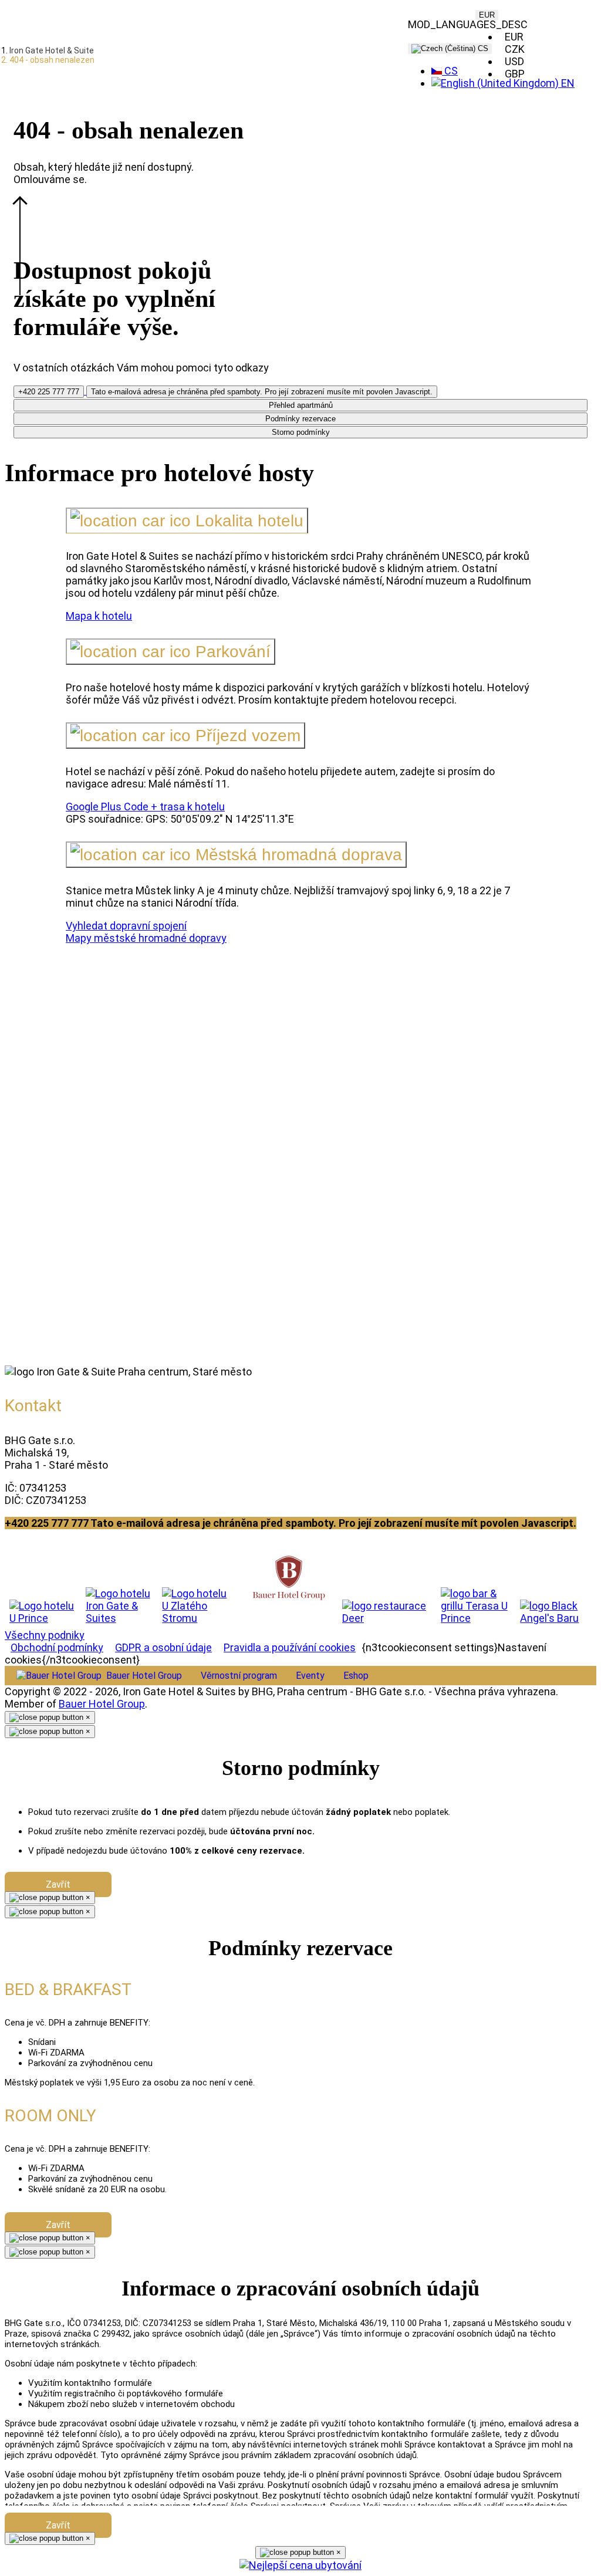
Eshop (356, 1676)
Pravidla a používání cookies (290, 1647)
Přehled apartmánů (301, 405)
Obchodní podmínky (57, 1647)
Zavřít (58, 1884)
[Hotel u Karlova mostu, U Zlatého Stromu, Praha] (199, 1606)
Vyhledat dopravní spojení (126, 926)
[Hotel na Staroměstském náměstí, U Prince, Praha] (43, 1612)
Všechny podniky (45, 1635)
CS (482, 48)
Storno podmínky (301, 432)
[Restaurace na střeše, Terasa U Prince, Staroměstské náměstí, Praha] (476, 1606)
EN (567, 83)
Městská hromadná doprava (296, 855)
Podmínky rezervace (300, 419)
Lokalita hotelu (247, 521)
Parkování (231, 652)
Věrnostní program (239, 1676)
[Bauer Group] (289, 1579)
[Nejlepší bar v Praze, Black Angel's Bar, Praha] (556, 1612)
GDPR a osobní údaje (163, 1647)
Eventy (310, 1676)
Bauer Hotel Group (102, 1704)
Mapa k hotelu (99, 616)
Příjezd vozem (246, 736)
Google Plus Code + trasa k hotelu (145, 807)
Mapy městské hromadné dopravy (146, 938)
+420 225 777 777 (49, 392)
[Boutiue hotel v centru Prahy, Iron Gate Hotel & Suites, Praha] (119, 1606)
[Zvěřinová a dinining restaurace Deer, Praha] (387, 1612)
